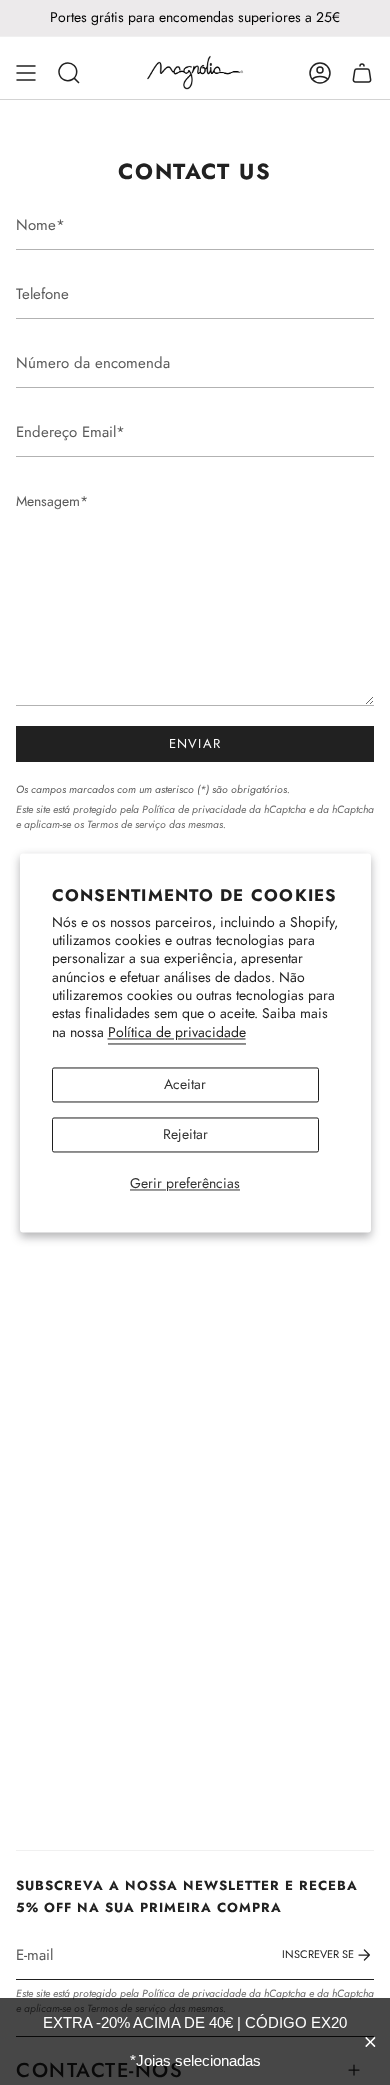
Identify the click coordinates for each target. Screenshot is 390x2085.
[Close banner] (370, 2041)
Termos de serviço (126, 824)
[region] (195, 2041)
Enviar (195, 743)
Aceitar (185, 1085)
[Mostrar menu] (26, 73)
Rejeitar (185, 1134)
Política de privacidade (177, 1033)
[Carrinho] (362, 73)
